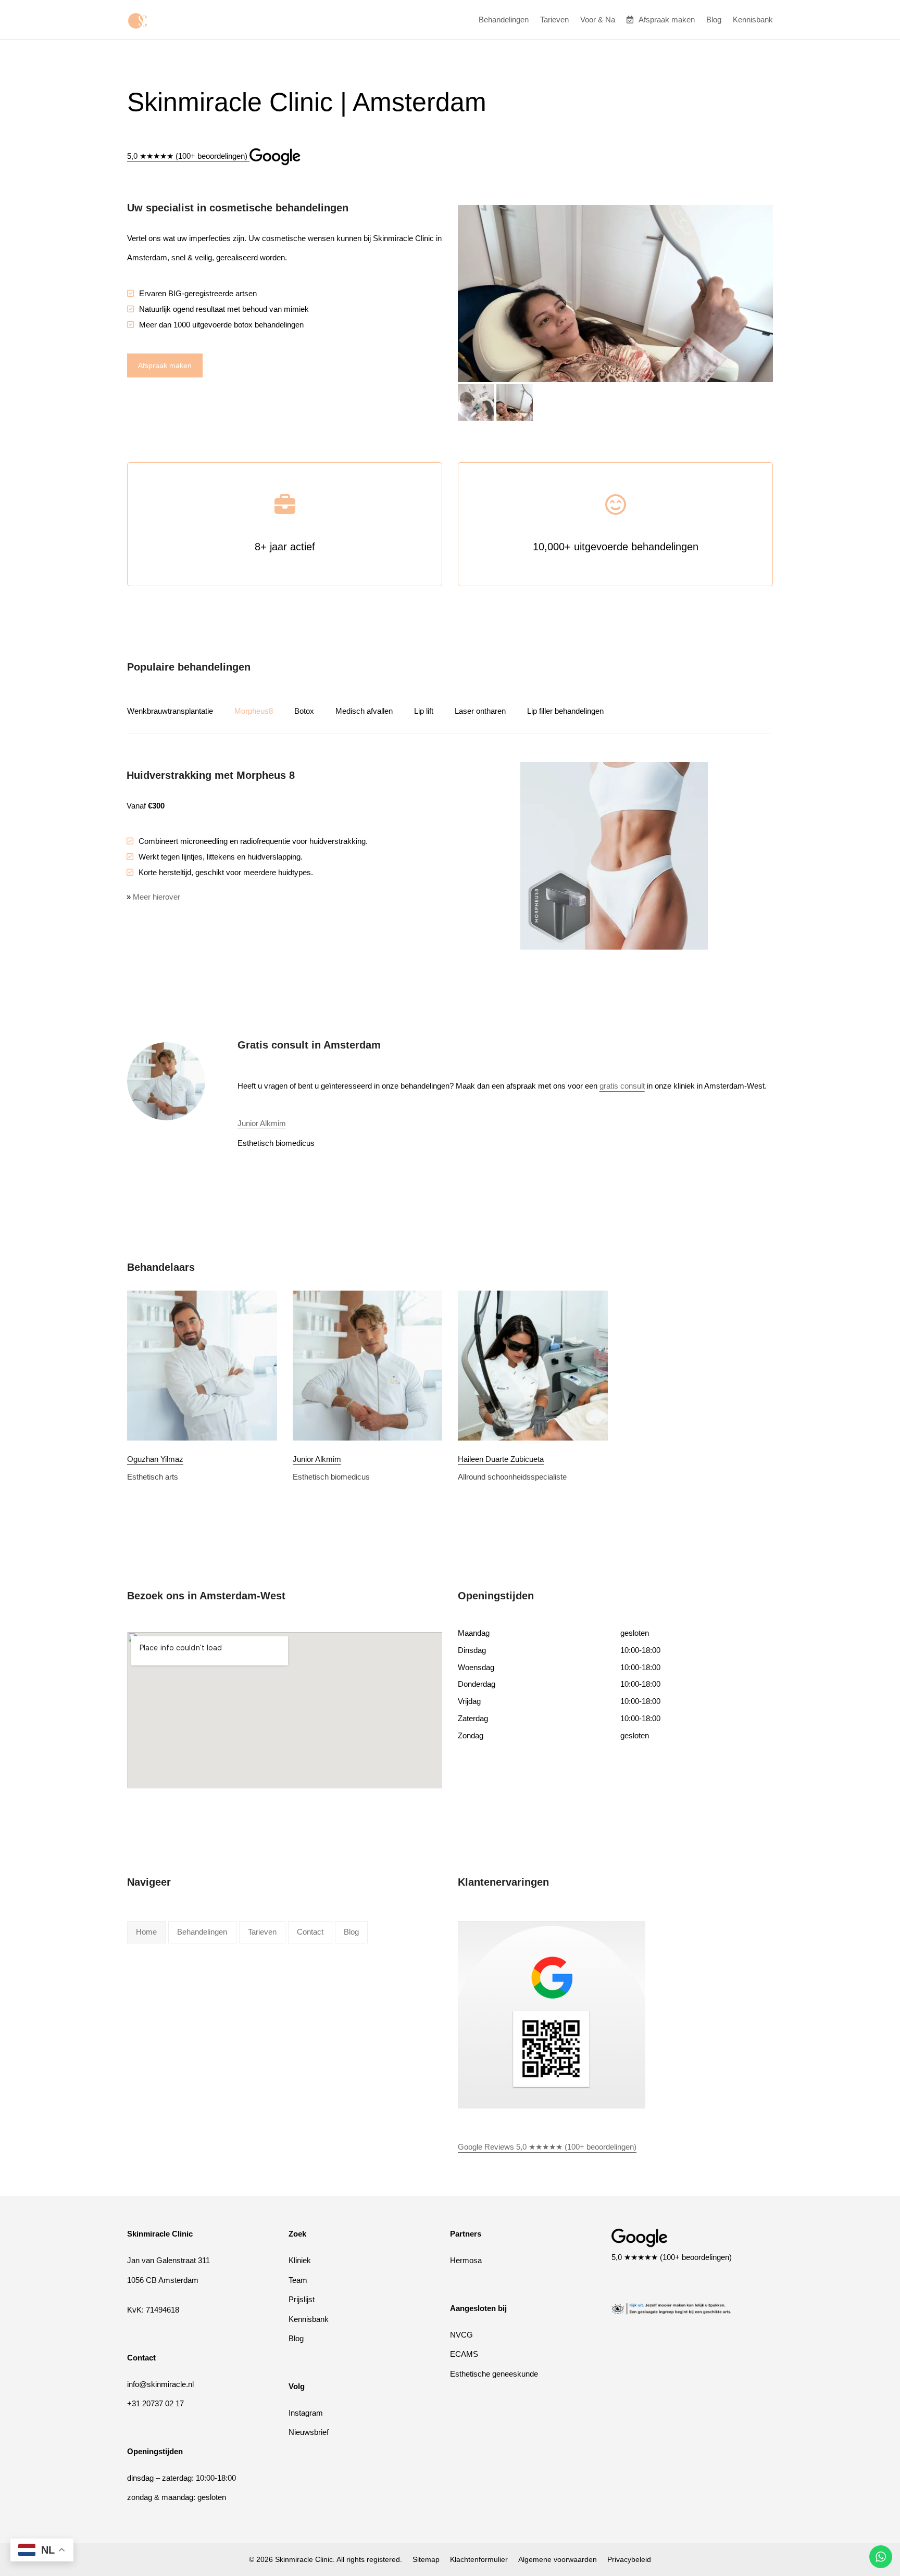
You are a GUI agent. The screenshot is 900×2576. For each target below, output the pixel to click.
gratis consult (622, 1086)
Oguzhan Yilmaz (155, 1459)
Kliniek (300, 2260)
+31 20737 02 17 (155, 2403)
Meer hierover (157, 901)
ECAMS (464, 2354)
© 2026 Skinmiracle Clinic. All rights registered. (326, 2559)
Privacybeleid (629, 2559)
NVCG (461, 2334)
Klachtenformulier (479, 2559)
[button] (476, 402)
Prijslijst (302, 2299)
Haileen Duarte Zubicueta (501, 1459)
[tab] (180, 711)
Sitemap (426, 2559)
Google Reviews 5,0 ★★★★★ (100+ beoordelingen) (547, 2147)
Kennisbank (309, 2319)
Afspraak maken (165, 365)
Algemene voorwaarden (558, 2559)
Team (298, 2280)
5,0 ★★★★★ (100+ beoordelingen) (672, 2257)
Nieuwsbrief (309, 2432)
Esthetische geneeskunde (494, 2373)
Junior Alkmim (262, 1123)
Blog (296, 2338)
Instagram (306, 2412)
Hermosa (466, 2260)
